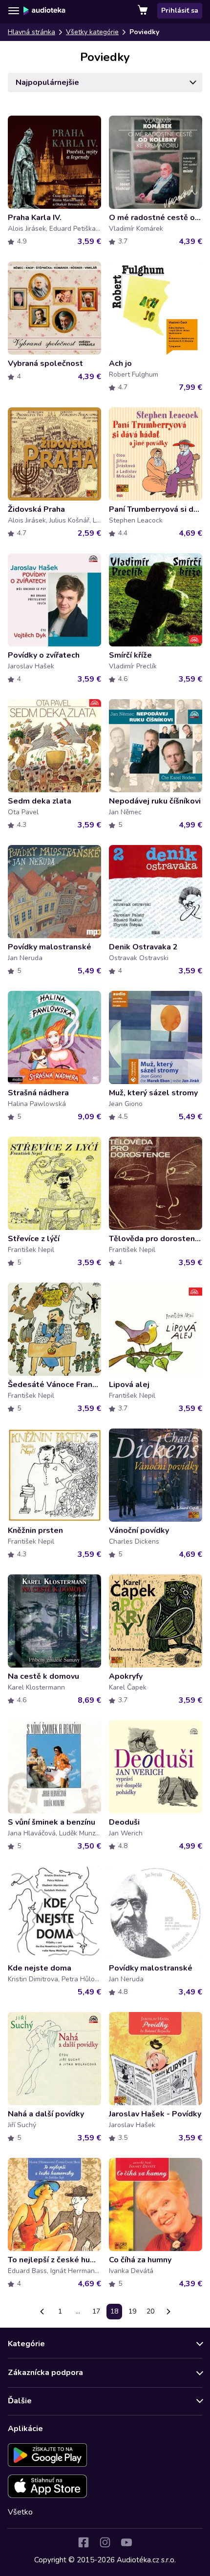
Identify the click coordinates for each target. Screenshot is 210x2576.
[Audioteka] (44, 11)
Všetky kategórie (92, 32)
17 (96, 2311)
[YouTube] (126, 2542)
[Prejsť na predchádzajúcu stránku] (42, 2312)
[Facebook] (84, 2542)
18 (114, 2311)
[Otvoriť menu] (14, 11)
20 (150, 2311)
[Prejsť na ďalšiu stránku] (168, 2312)
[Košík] (144, 11)
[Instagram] (105, 2542)
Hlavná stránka (31, 32)
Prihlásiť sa (180, 10)
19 (132, 2311)
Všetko (20, 2512)
